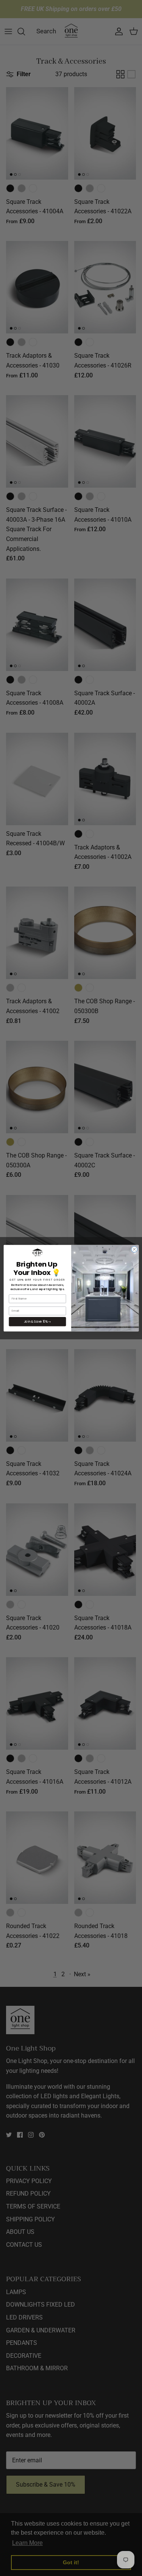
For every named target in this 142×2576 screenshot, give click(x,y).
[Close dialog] (134, 1249)
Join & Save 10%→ (37, 1321)
